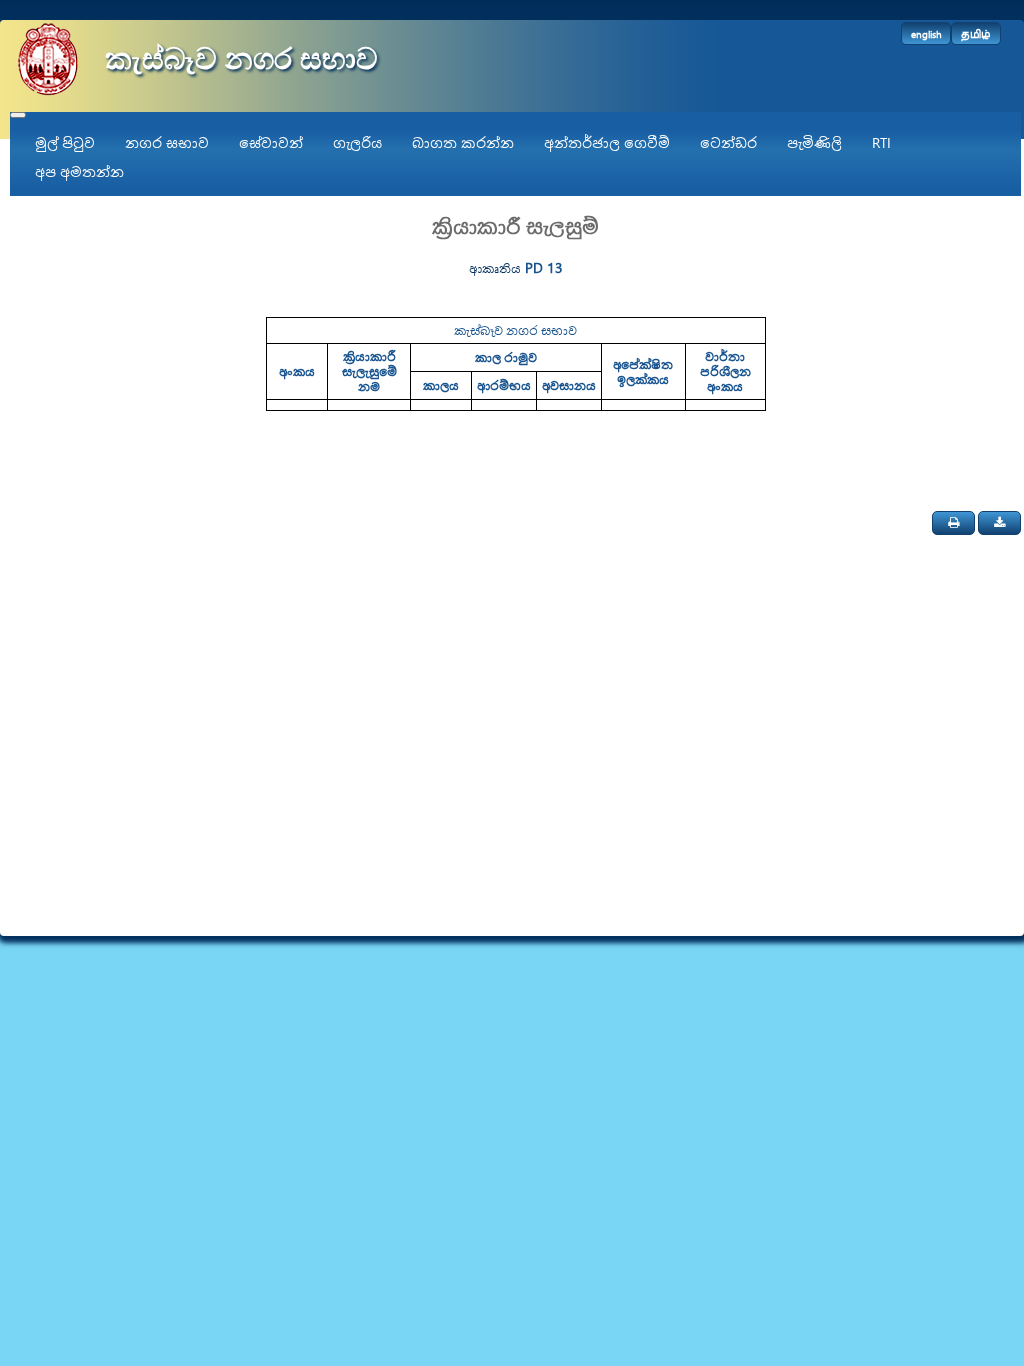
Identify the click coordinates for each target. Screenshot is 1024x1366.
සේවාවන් (271, 142)
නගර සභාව (167, 142)
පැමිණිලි (814, 142)
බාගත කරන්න (463, 142)
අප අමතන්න (79, 171)
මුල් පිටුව (65, 142)
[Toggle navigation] (18, 115)
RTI (881, 142)
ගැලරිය (357, 142)
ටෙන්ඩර (728, 142)
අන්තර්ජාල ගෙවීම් (607, 142)
